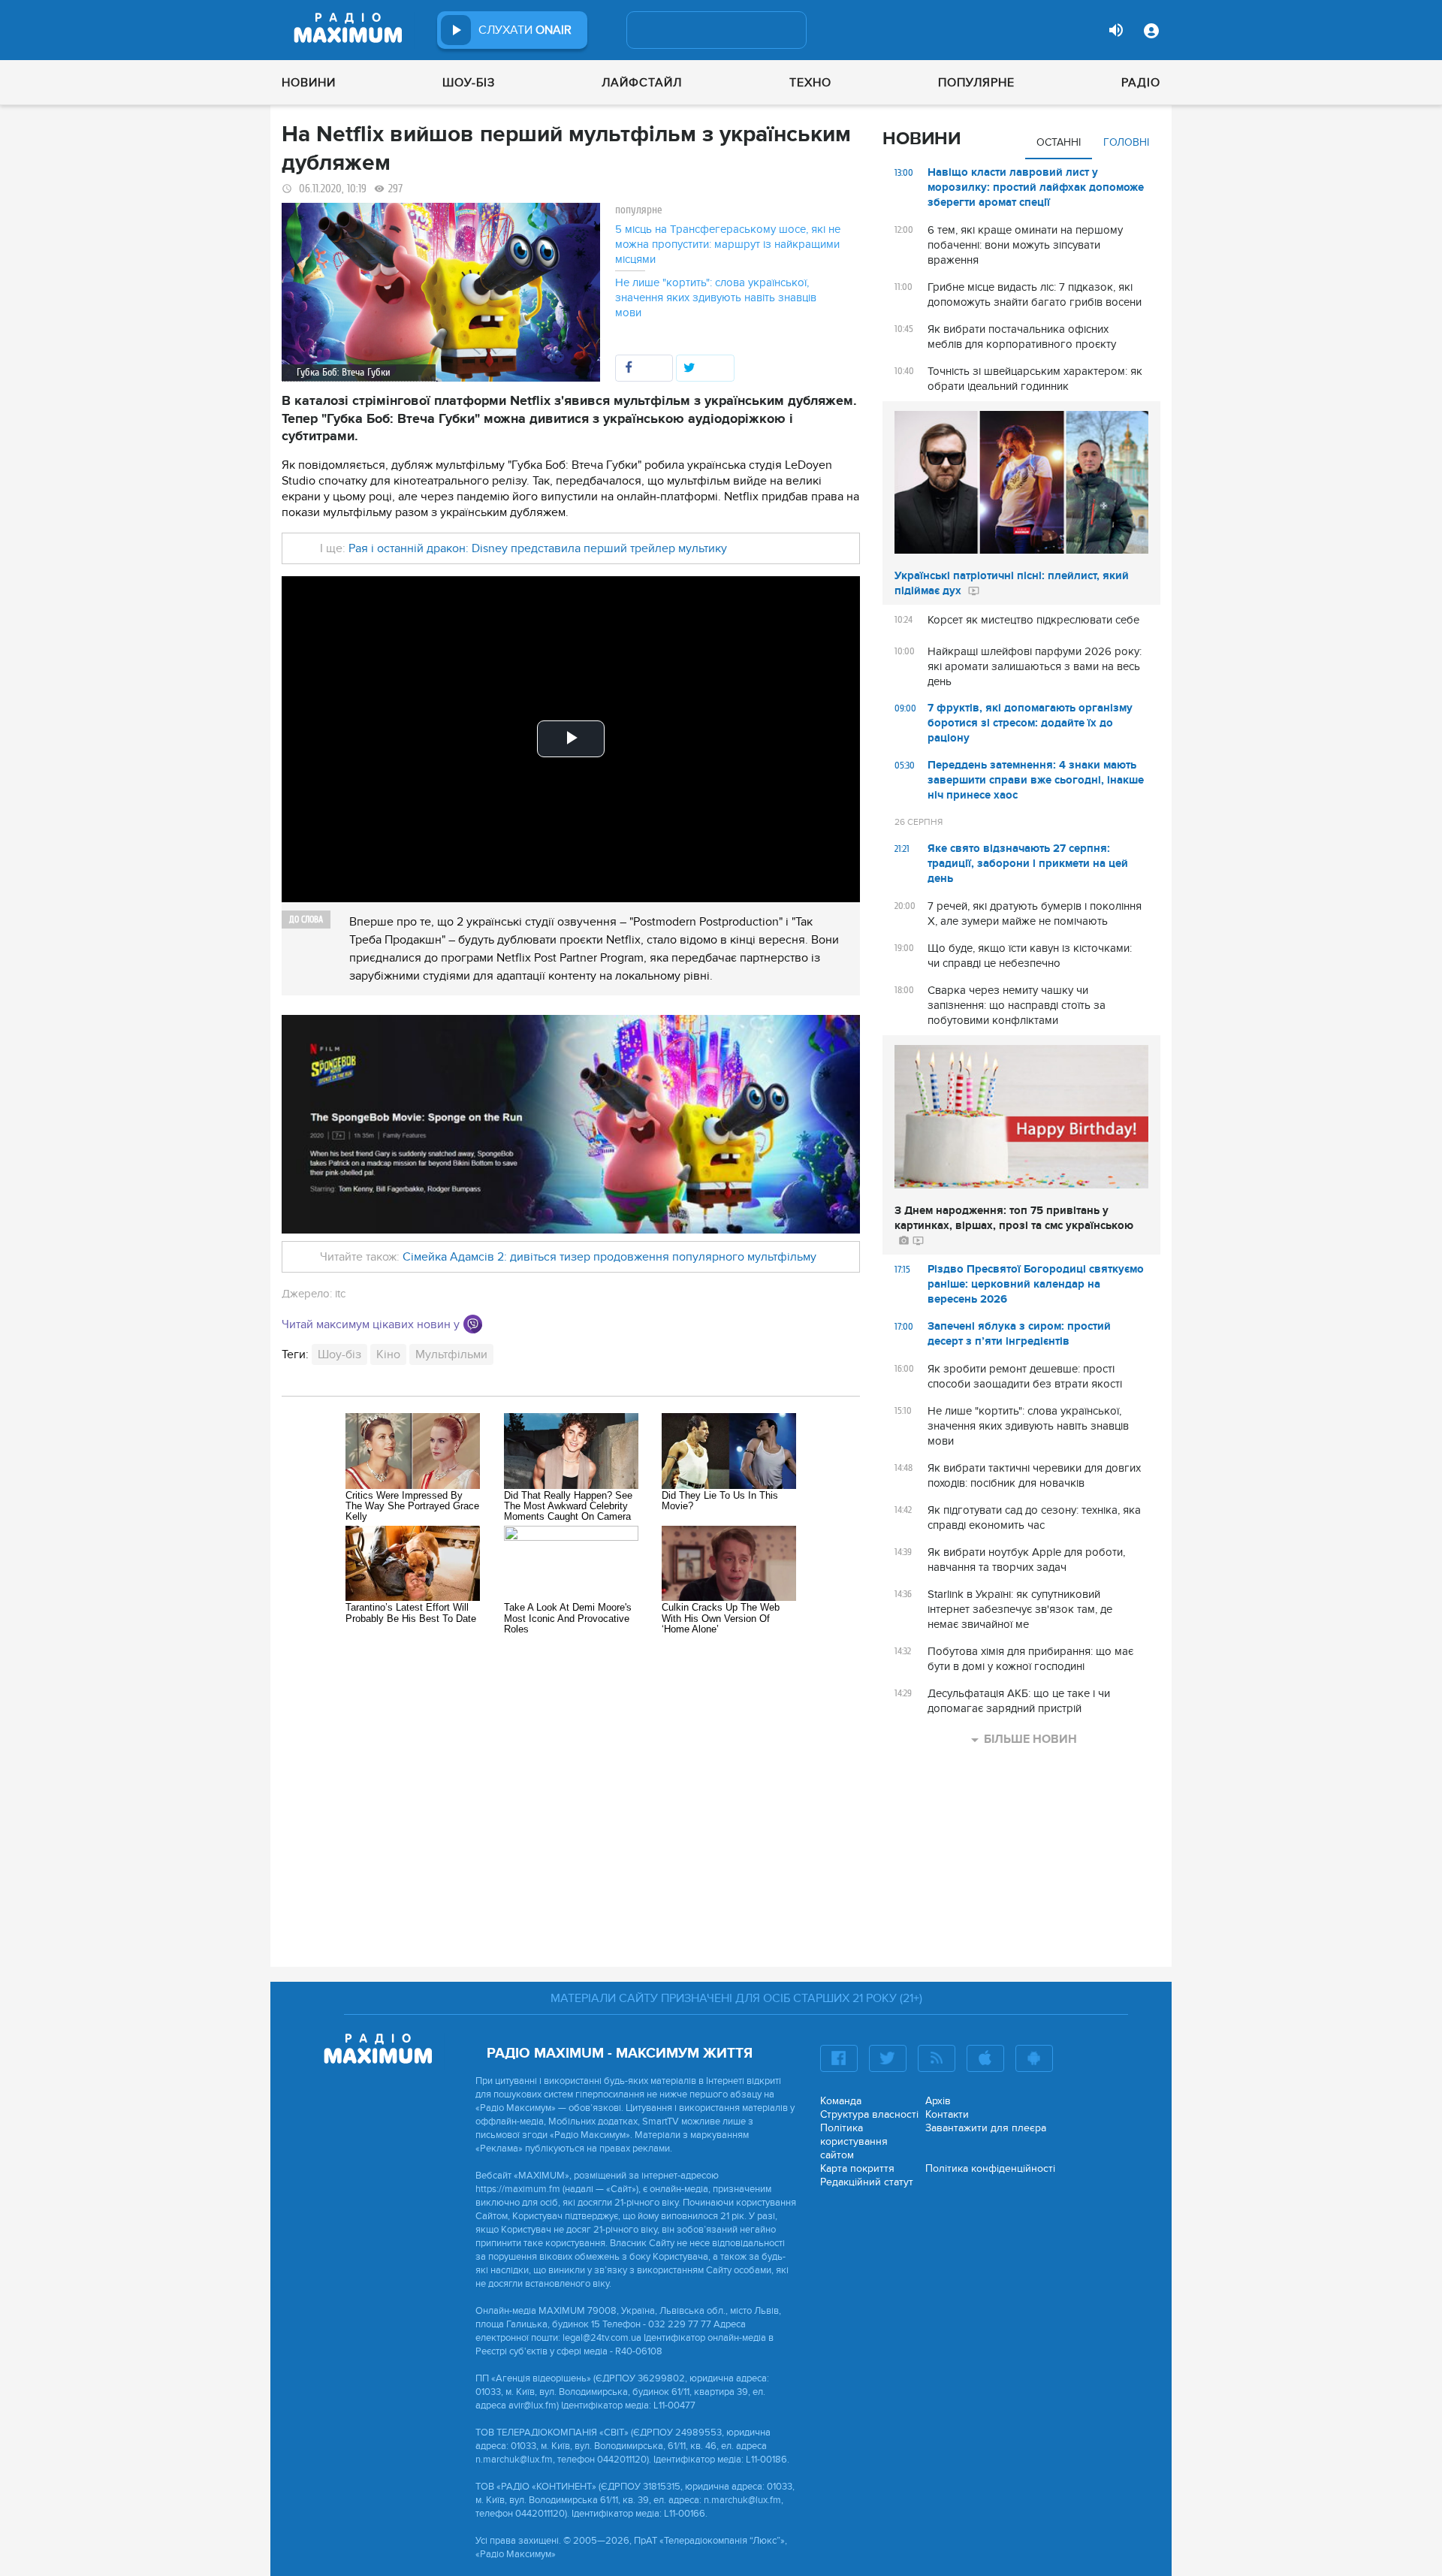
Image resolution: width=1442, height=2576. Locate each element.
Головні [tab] (1126, 142)
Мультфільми (451, 1354)
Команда (841, 2101)
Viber (473, 1324)
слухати (525, 30)
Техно (810, 83)
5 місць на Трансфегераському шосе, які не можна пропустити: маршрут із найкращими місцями (728, 244)
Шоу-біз (469, 83)
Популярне (976, 83)
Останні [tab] (1059, 142)
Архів (938, 2101)
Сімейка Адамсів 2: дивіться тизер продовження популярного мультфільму (609, 1257)
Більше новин (1030, 1739)
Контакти (947, 2114)
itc (340, 1294)
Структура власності (869, 2114)
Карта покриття (857, 2168)
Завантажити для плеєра (986, 2128)
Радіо (1141, 83)
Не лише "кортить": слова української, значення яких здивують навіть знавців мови (716, 297)
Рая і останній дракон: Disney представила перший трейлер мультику (538, 548)
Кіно (388, 1354)
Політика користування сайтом (854, 2141)
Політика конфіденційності (990, 2168)
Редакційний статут (867, 2182)
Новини (309, 83)
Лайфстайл (642, 83)
